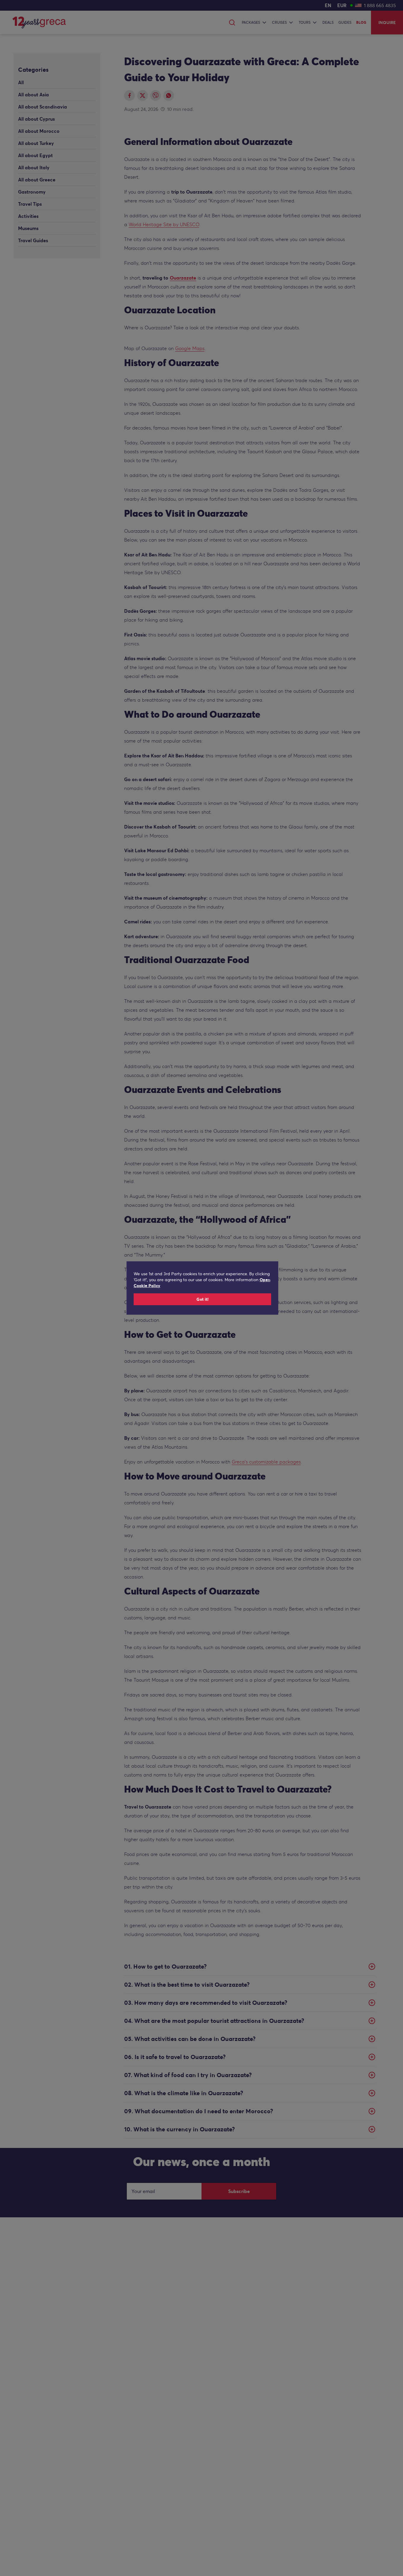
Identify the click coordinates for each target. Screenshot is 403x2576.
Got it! (203, 1299)
